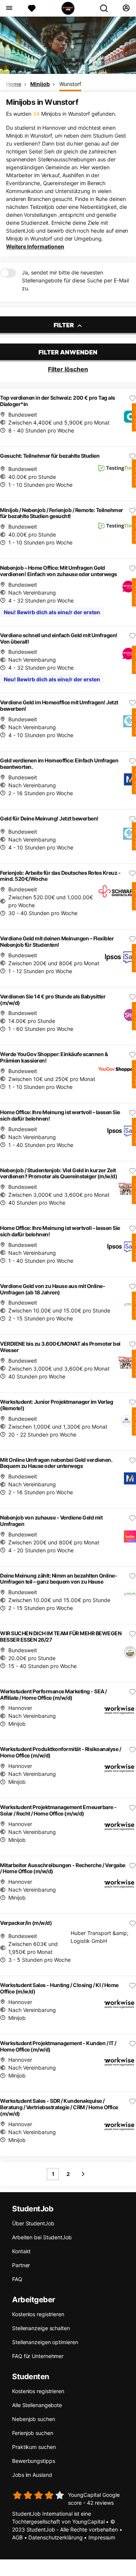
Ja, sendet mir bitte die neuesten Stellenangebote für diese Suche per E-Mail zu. (75, 280)
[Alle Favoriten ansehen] (32, 8)
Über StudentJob (33, 2223)
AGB (17, 2537)
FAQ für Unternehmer (38, 2356)
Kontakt (21, 2251)
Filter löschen (68, 369)
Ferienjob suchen (32, 2433)
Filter (64, 325)
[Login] (126, 8)
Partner (21, 2265)
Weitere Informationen (35, 246)
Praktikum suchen (34, 2447)
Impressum (102, 2537)
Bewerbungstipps (34, 2461)
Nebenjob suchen (34, 2419)
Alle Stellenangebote (37, 2405)
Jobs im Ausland (32, 2475)
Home (14, 84)
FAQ (17, 2279)
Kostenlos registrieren (38, 2314)
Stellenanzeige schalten (41, 2328)
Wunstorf (70, 84)
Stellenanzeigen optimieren (45, 2342)
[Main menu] (9, 8)
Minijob (40, 84)
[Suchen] (107, 8)
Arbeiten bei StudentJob (42, 2237)
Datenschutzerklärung (55, 2537)
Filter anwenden (68, 352)
